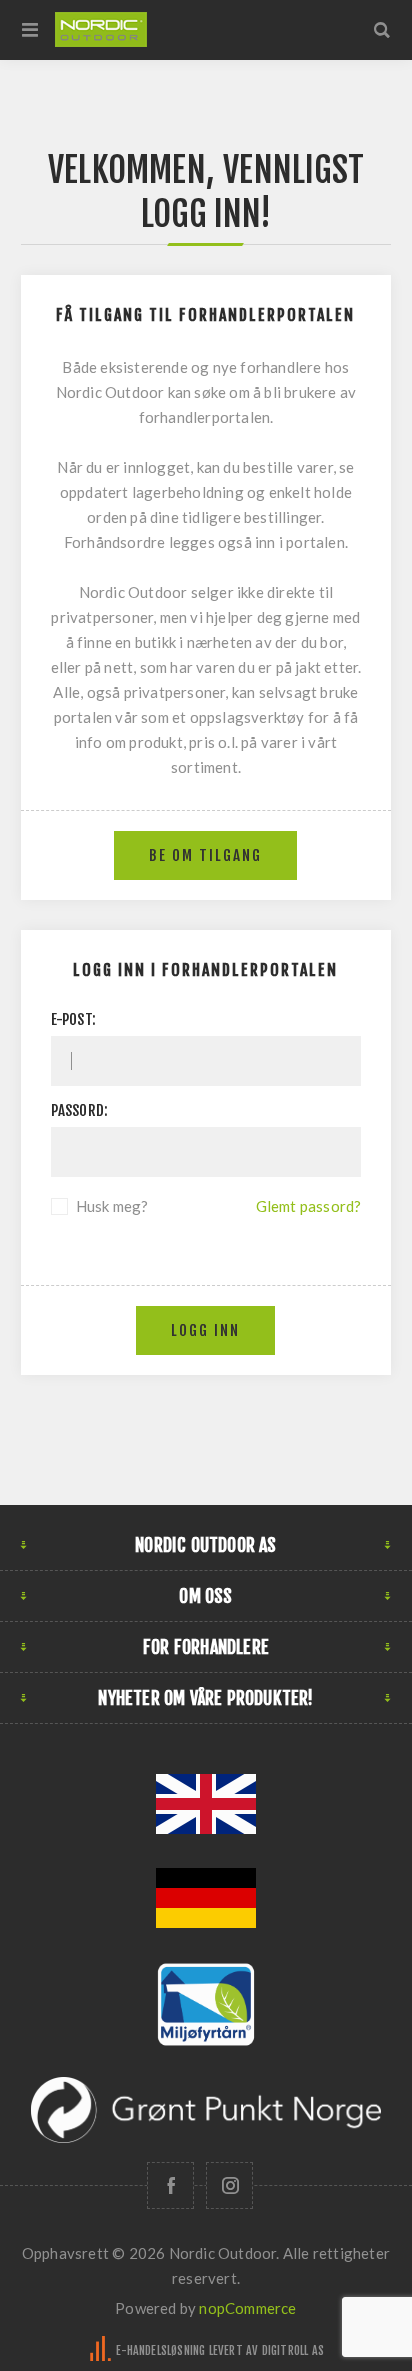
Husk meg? (112, 1206)
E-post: (73, 1019)
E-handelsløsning (160, 2350)
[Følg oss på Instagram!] (229, 2185)
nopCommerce (247, 2308)
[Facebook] (170, 2185)
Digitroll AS (293, 2350)
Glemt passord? (309, 1206)
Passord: (80, 1110)
